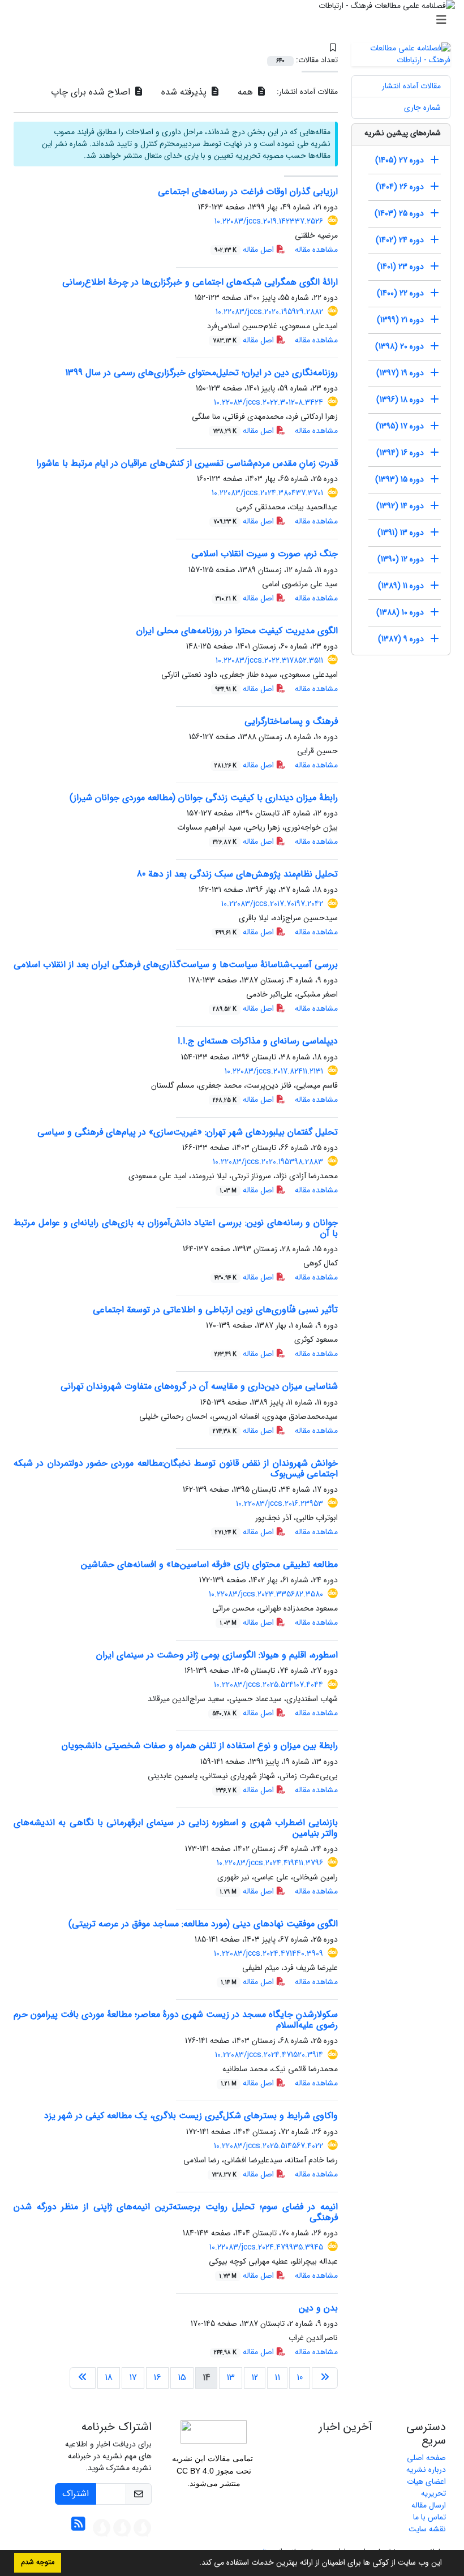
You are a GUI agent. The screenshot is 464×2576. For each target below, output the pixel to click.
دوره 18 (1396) (400, 400)
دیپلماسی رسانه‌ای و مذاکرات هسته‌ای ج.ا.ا (258, 1041)
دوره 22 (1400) (400, 293)
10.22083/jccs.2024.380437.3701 (267, 493)
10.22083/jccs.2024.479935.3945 (266, 2247)
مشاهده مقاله (316, 250)
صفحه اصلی (426, 2458)
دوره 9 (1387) (401, 639)
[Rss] (78, 2527)
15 (182, 2378)
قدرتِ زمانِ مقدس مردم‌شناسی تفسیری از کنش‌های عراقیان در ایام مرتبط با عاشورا (187, 463)
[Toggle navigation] (235, 20)
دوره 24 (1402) (400, 240)
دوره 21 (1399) (400, 320)
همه (247, 92)
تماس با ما (429, 2517)
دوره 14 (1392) (400, 506)
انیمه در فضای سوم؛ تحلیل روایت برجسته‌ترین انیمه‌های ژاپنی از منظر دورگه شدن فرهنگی (176, 2212)
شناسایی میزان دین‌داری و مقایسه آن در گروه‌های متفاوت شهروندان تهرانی (199, 1386)
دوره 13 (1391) (401, 533)
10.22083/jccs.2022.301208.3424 (268, 402)
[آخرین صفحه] (83, 2378)
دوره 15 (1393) (399, 479)
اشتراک (76, 2494)
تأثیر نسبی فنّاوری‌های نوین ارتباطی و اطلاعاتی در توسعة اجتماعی (215, 1310)
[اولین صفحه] (325, 2378)
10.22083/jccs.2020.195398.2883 (268, 1162)
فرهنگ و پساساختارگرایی (291, 721)
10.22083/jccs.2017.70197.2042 (272, 904)
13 (231, 2378)
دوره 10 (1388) (400, 612)
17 (133, 2378)
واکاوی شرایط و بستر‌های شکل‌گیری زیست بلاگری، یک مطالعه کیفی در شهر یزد (191, 2116)
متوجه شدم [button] (38, 2562)
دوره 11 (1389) (401, 586)
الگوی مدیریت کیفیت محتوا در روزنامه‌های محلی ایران (237, 631)
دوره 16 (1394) (400, 453)
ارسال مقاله (429, 2505)
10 (300, 2378)
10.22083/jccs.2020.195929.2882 (269, 312)
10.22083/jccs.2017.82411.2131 (274, 1071)
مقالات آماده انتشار (411, 86)
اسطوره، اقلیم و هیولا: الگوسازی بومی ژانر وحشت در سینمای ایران (217, 1655)
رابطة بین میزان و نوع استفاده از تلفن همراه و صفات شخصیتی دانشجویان (200, 1746)
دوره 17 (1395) (400, 426)
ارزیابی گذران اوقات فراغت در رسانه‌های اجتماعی (248, 192)
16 (157, 2378)
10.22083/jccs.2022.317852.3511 (269, 660)
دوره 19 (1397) (400, 373)
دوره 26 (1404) (400, 187)
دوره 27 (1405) (399, 160)
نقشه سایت (427, 2529)
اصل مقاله (245, 250)
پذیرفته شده (185, 92)
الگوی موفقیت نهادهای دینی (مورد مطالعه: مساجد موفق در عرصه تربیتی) (203, 1924)
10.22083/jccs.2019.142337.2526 (269, 221)
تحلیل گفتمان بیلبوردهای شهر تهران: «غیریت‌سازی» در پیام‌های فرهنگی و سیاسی (188, 1132)
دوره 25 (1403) (399, 213)
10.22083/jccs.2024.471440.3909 (268, 1954)
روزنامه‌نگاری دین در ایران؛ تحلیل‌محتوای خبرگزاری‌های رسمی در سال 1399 (201, 373)
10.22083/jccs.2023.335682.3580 (266, 1594)
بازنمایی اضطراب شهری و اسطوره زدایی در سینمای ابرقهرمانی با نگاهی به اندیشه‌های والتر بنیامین (176, 1828)
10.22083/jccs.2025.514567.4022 (268, 2146)
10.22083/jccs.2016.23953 (280, 1504)
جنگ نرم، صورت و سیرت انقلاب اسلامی (265, 554)
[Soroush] (143, 2527)
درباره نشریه (426, 2470)
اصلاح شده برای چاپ (92, 92)
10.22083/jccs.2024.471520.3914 (269, 2055)
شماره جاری (422, 108)
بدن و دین (318, 2308)
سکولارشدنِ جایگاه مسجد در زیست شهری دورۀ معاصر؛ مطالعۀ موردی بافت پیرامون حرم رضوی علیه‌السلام (176, 2020)
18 (109, 2378)
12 (255, 2378)
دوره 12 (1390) (401, 559)
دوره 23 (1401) (400, 267)
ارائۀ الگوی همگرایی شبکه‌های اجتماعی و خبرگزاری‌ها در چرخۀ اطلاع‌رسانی (200, 282)
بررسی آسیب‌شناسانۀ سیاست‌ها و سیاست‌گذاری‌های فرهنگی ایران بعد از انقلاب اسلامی (176, 965)
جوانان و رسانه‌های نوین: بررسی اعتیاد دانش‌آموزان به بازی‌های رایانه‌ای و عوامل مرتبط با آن (176, 1228)
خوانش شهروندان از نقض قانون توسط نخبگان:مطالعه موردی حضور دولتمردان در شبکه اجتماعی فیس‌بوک (176, 1469)
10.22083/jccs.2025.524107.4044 (268, 1685)
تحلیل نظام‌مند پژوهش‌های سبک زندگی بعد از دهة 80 (237, 874)
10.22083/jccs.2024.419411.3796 (270, 1863)
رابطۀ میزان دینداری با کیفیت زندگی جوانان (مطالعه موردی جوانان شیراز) (204, 798)
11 (277, 2378)
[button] (195, 2564)
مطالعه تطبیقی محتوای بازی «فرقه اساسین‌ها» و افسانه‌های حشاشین (209, 1564)
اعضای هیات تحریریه (426, 2487)
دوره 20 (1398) (399, 346)
